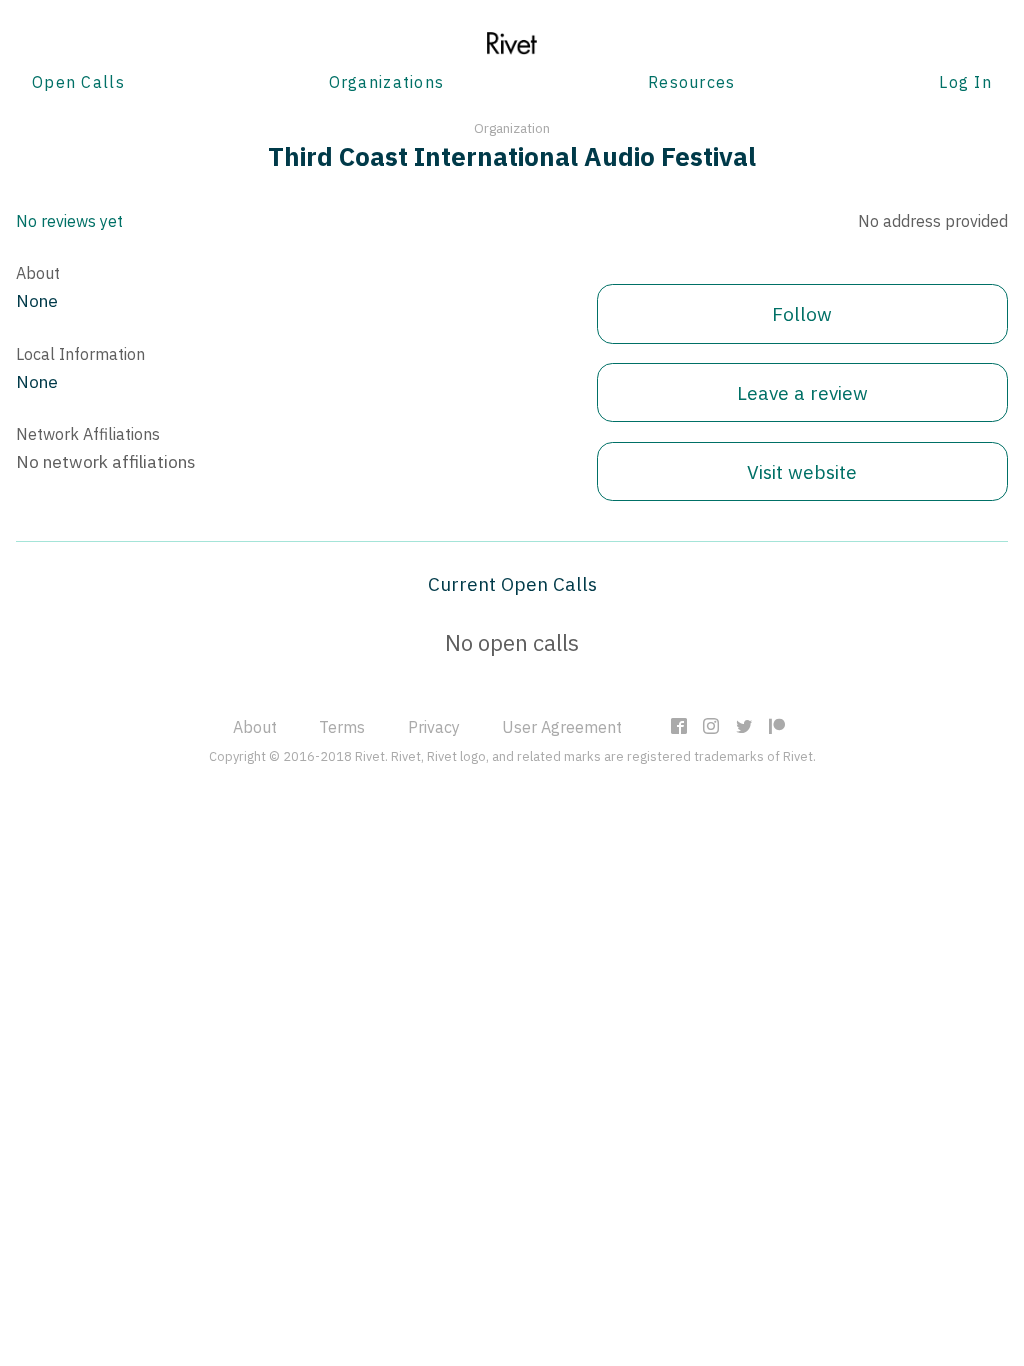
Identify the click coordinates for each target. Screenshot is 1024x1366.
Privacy (434, 727)
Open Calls (78, 82)
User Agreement (562, 727)
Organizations (387, 82)
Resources (692, 82)
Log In (965, 82)
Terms (342, 727)
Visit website (802, 471)
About (255, 727)
